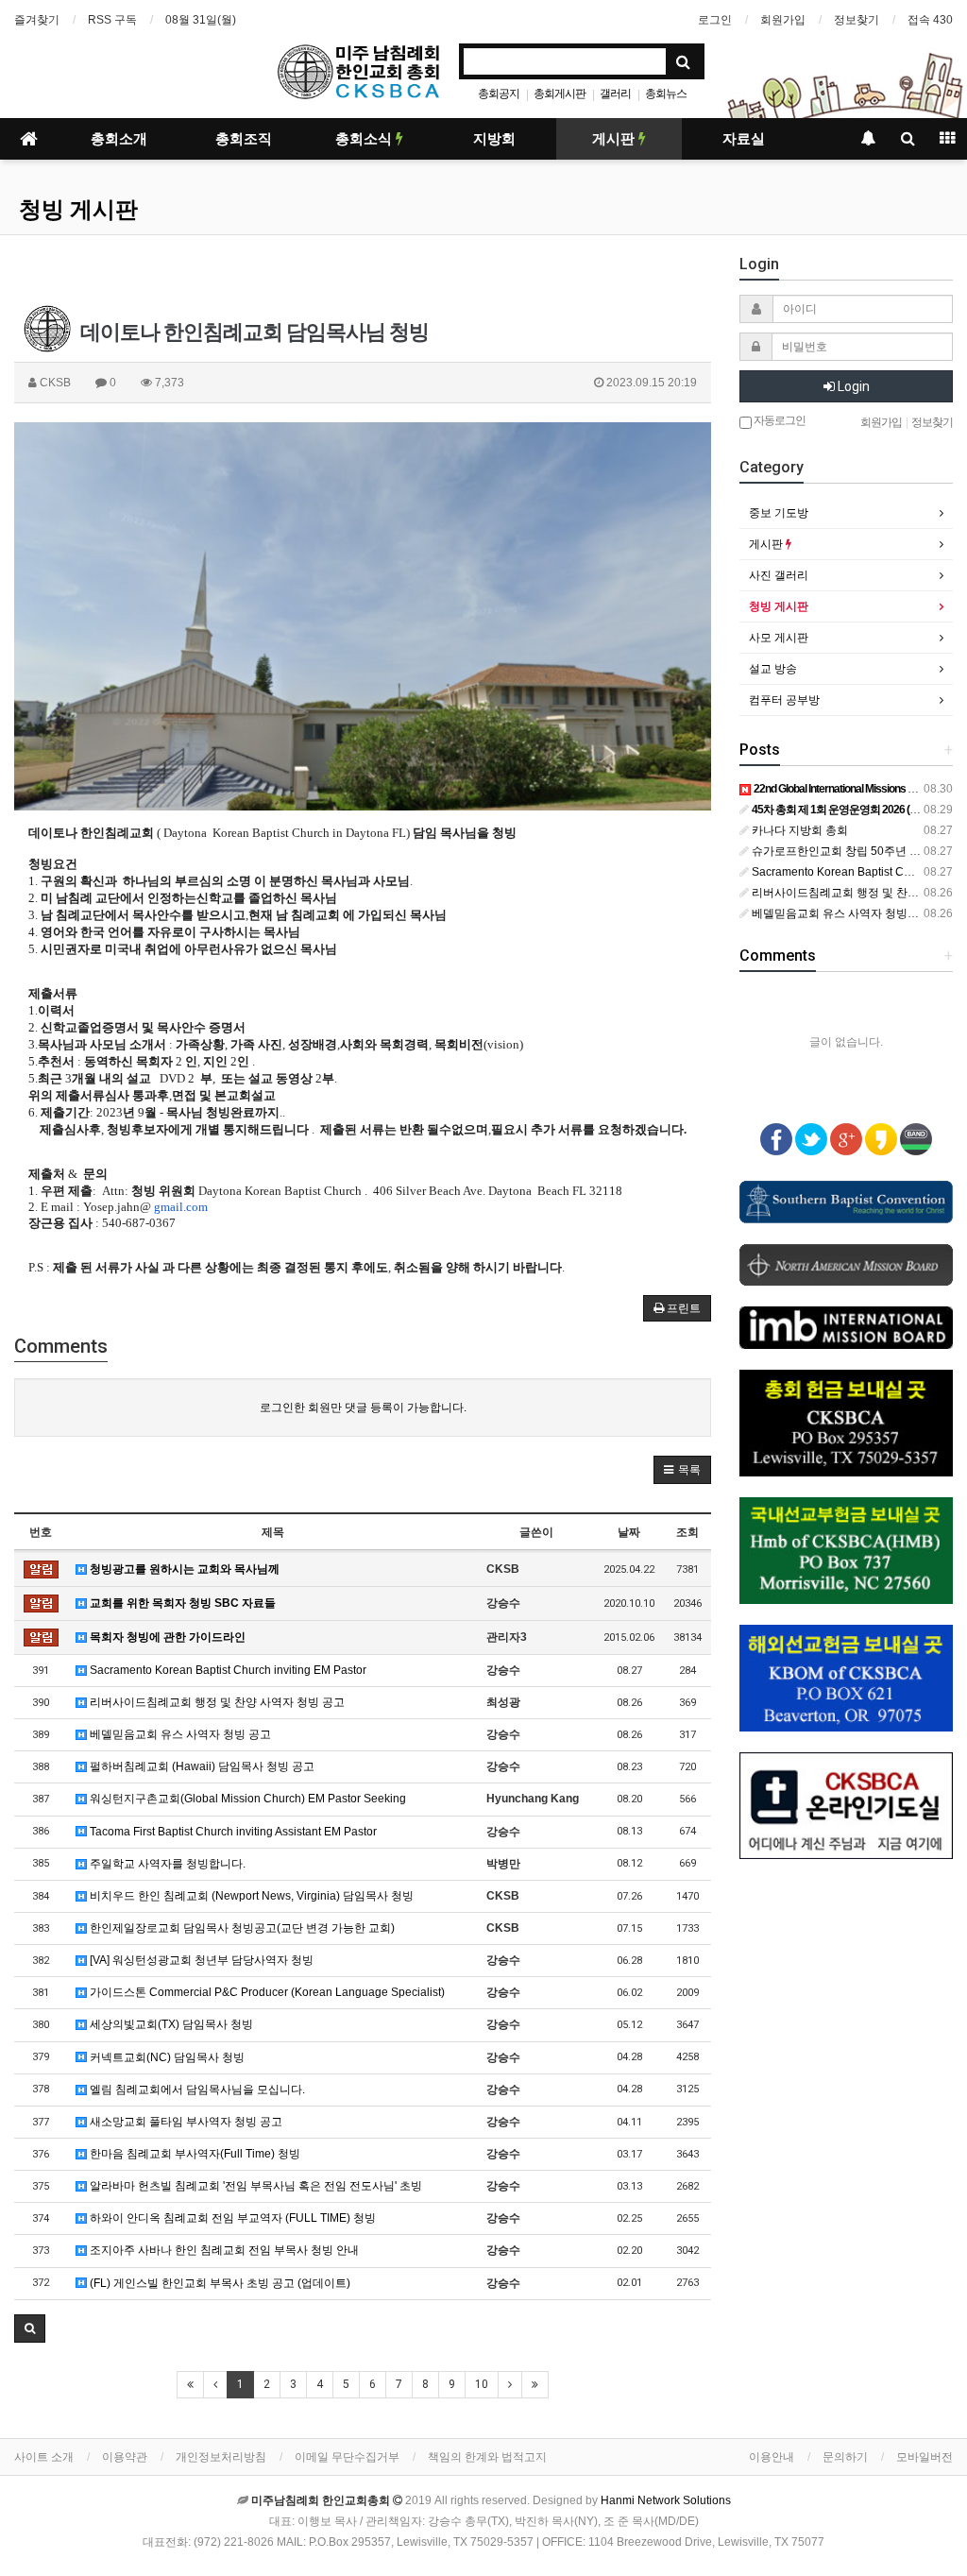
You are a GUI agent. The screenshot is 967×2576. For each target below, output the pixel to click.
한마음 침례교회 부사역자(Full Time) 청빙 (194, 2154)
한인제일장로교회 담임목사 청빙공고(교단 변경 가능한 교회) (241, 1928)
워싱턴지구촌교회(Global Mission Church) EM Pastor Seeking (246, 1799)
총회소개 (119, 139)
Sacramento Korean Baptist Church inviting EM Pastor (227, 1670)
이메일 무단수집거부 (347, 2457)
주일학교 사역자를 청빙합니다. (166, 1864)
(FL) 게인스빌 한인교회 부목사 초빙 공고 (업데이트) (219, 2283)
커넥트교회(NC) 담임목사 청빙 (166, 2057)
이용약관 (125, 2457)
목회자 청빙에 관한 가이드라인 (166, 1637)
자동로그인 (779, 420)
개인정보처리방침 (221, 2457)
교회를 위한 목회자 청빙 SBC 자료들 (181, 1603)
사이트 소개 (44, 2457)
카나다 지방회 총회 (798, 830)
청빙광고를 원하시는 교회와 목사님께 (183, 1569)
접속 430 (930, 20)
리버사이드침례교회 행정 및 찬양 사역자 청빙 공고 (216, 1702)
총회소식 (365, 139)
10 (482, 2384)
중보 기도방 (779, 513)
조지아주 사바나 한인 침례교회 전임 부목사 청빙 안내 (223, 2250)
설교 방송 (773, 669)
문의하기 (845, 2457)
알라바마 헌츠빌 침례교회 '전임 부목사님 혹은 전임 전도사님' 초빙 (254, 2186)
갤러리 (615, 94)
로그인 (715, 20)
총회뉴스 (666, 94)
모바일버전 (925, 2457)
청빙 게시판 (78, 210)
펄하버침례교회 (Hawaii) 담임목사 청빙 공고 (201, 1766)
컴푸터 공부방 (784, 700)
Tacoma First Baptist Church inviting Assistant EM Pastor (232, 1832)
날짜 (629, 1532)
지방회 (494, 139)
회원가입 (783, 20)
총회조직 (244, 139)
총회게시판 (560, 94)
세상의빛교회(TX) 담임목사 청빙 (170, 2024)
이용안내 (772, 2457)
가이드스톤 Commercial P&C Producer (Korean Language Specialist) (266, 1992)
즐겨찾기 (37, 20)
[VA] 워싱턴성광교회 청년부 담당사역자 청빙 (200, 1960)
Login (852, 386)
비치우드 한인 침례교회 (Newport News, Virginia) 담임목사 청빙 (250, 1896)
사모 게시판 (779, 638)
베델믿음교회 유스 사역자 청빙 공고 (179, 1734)
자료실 (744, 139)
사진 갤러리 (779, 575)
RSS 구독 (112, 20)
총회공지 (499, 94)
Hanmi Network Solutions (666, 2500)
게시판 (615, 139)
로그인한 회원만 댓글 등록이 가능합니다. (363, 1407)
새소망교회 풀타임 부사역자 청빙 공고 (185, 2122)
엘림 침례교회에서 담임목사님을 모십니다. (196, 2090)
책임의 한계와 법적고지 (487, 2457)
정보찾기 (857, 20)
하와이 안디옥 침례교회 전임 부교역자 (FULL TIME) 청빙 (231, 2218)
